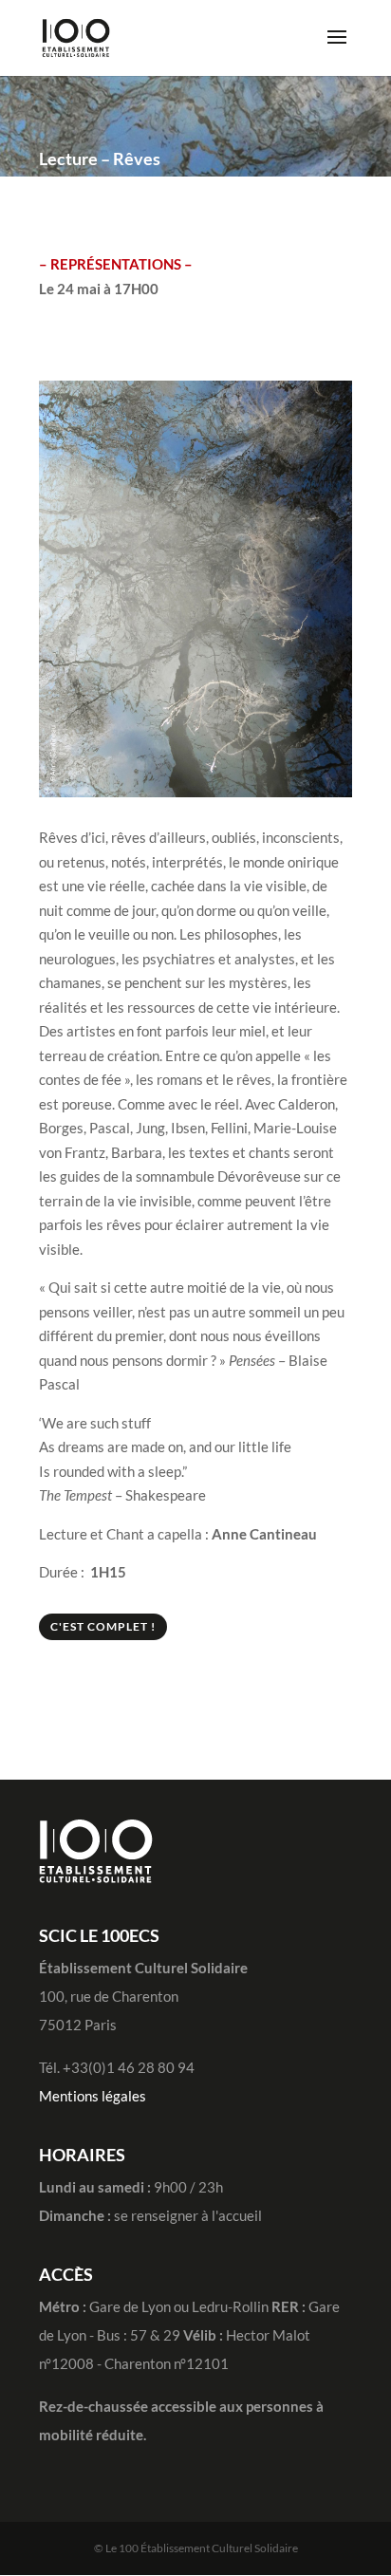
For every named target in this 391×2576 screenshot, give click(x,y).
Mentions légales (93, 2096)
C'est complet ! (103, 1626)
